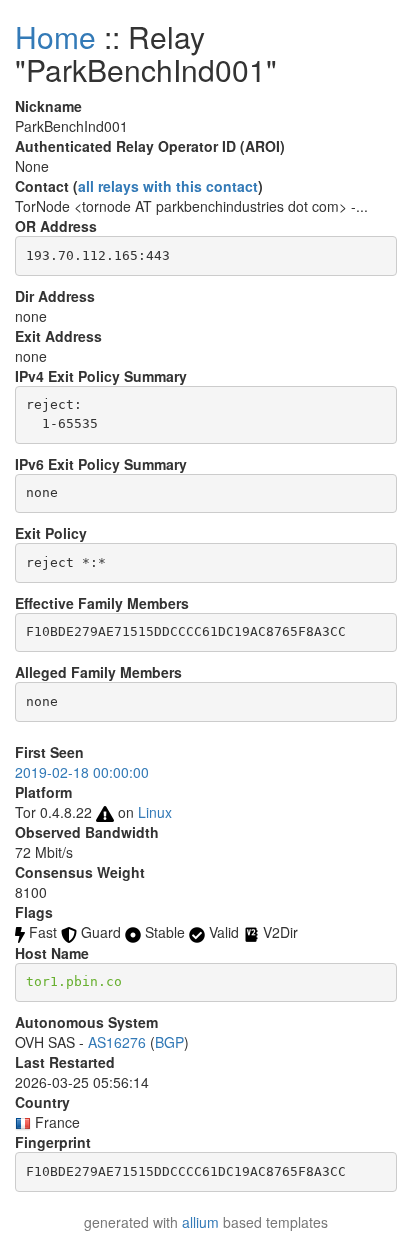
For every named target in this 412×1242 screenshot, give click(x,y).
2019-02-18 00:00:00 (82, 772)
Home (55, 36)
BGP (169, 1042)
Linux (155, 812)
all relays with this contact (168, 186)
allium (200, 1222)
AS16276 (117, 1042)
